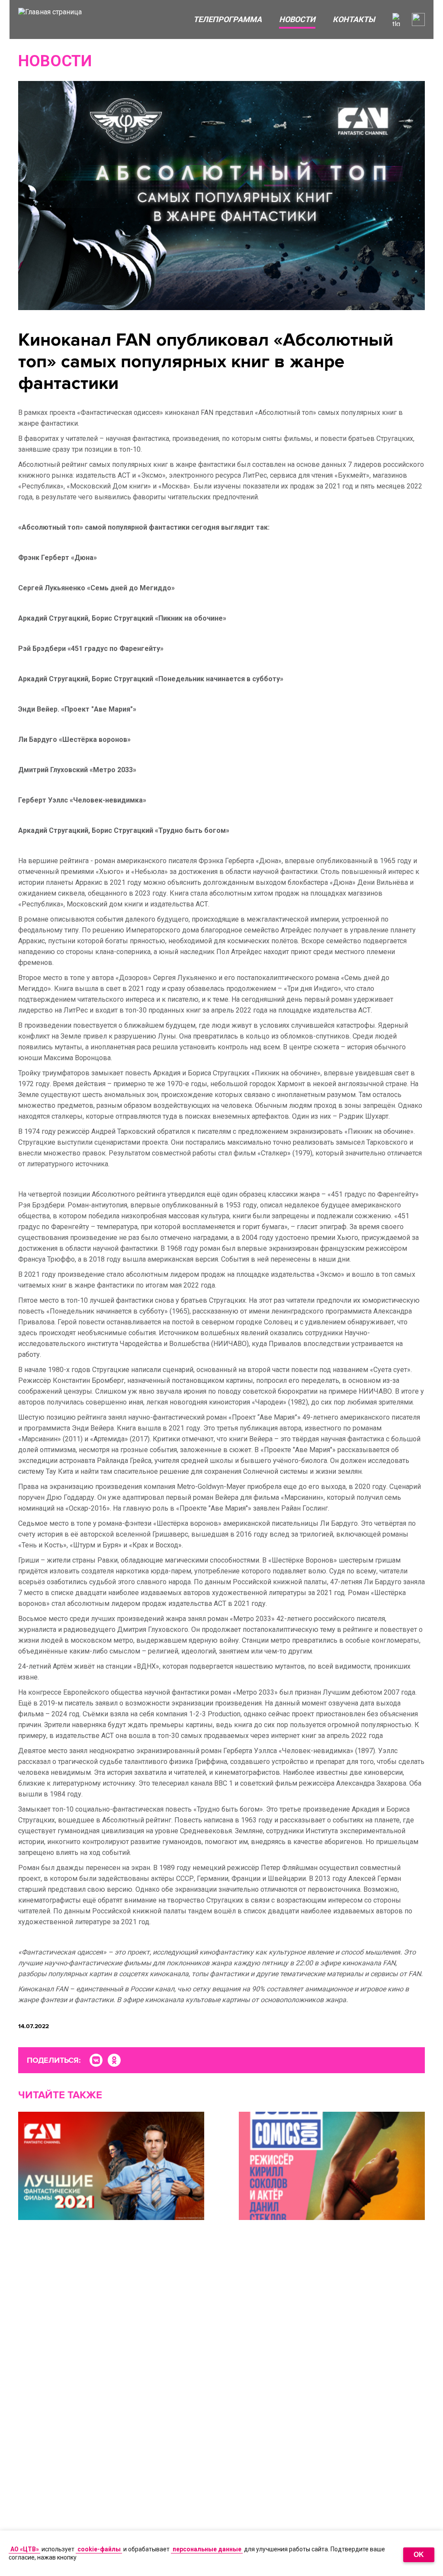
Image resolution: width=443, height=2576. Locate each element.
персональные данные (207, 2549)
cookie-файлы (99, 2549)
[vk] (96, 2060)
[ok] (114, 2060)
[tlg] (399, 19)
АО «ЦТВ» (25, 2549)
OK (419, 2555)
